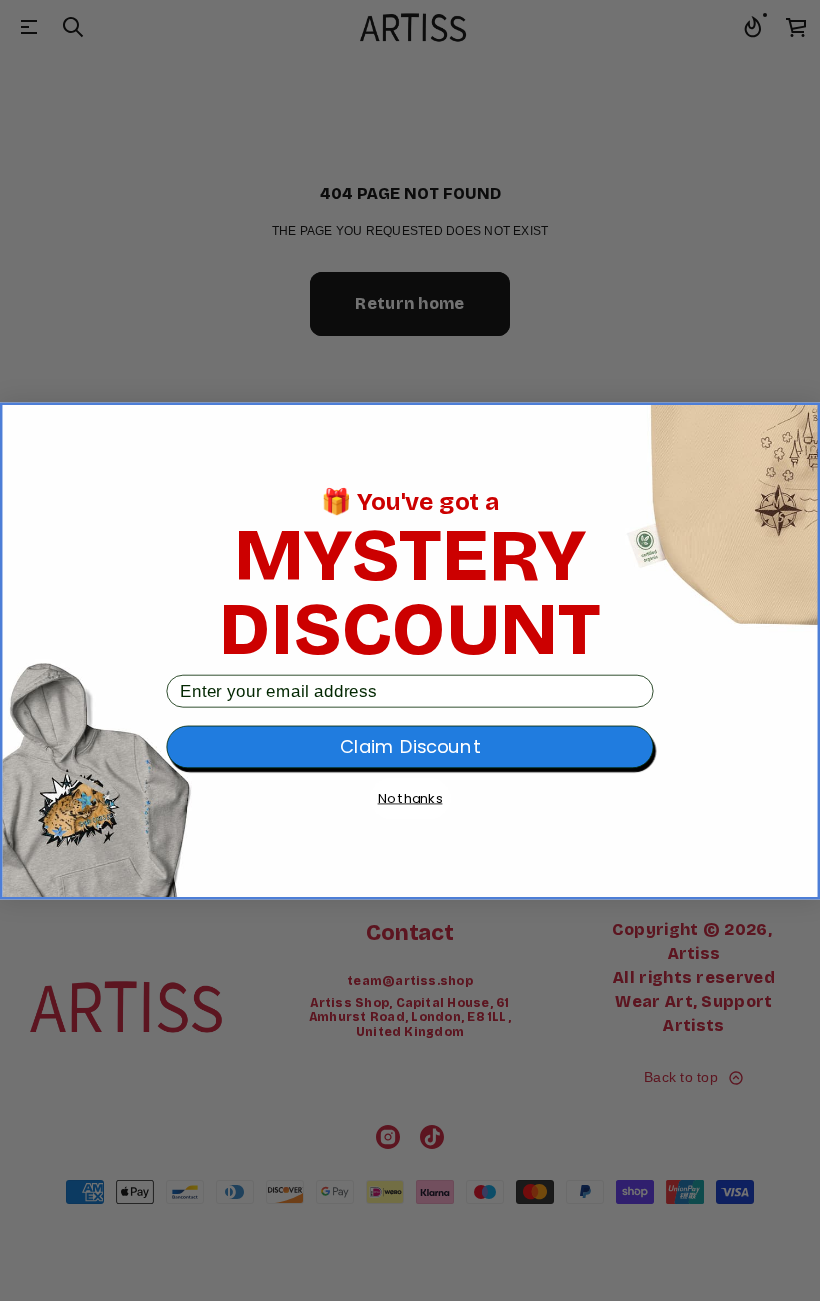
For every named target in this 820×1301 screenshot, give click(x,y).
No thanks (410, 798)
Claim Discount (410, 746)
